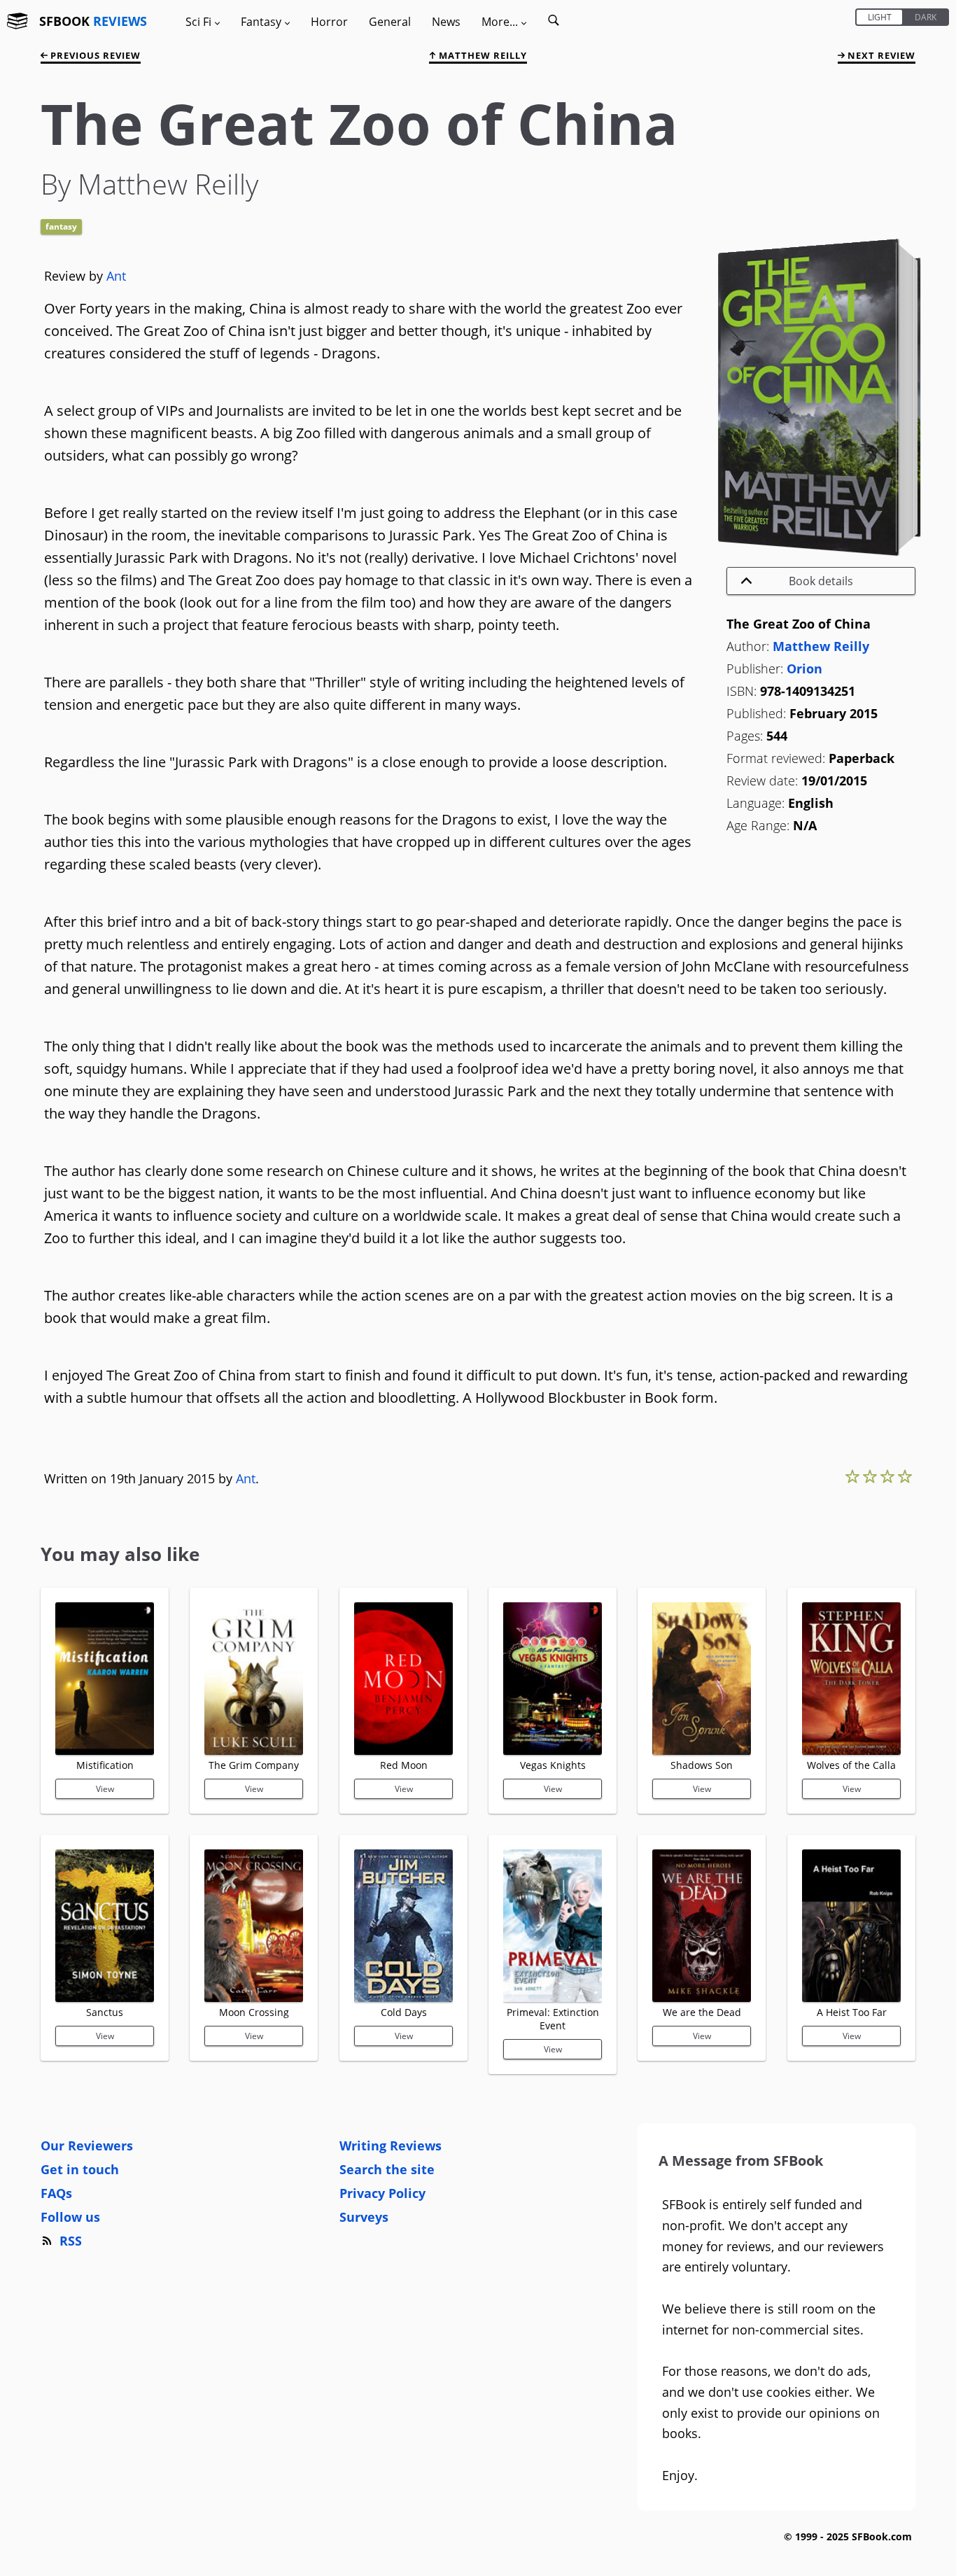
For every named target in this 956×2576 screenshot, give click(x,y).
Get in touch (80, 2169)
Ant (116, 276)
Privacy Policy (382, 2193)
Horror (329, 22)
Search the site (387, 2169)
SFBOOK (93, 21)
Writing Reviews (391, 2145)
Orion (804, 668)
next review (880, 55)
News (446, 22)
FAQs (56, 2193)
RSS (71, 2241)
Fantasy (61, 226)
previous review (94, 55)
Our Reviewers (87, 2145)
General (390, 22)
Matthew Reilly (481, 55)
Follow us (70, 2217)
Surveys (364, 2217)
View (105, 1789)
